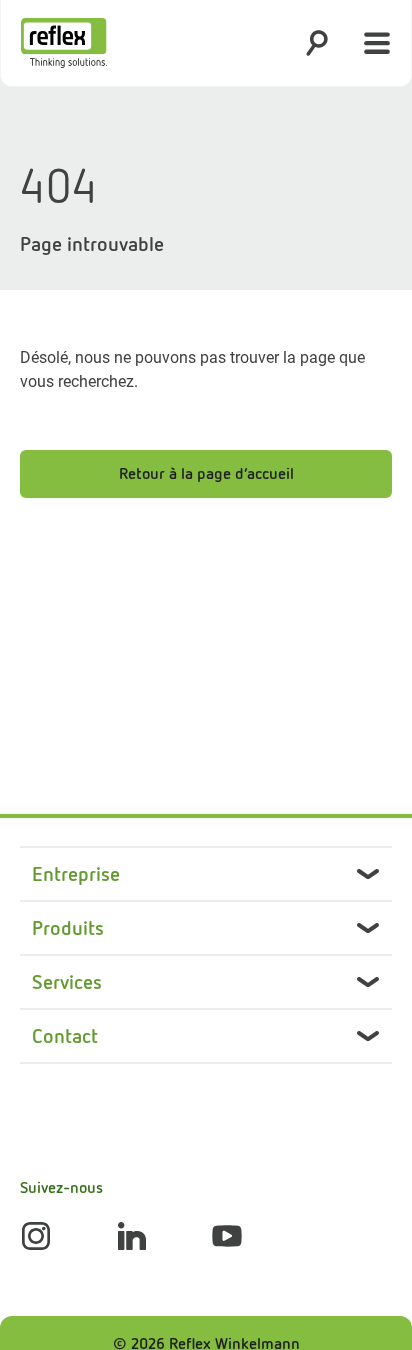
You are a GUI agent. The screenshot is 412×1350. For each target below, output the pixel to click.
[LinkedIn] (132, 1236)
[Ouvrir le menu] (377, 43)
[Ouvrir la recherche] (317, 43)
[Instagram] (36, 1236)
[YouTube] (227, 1236)
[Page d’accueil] (64, 43)
